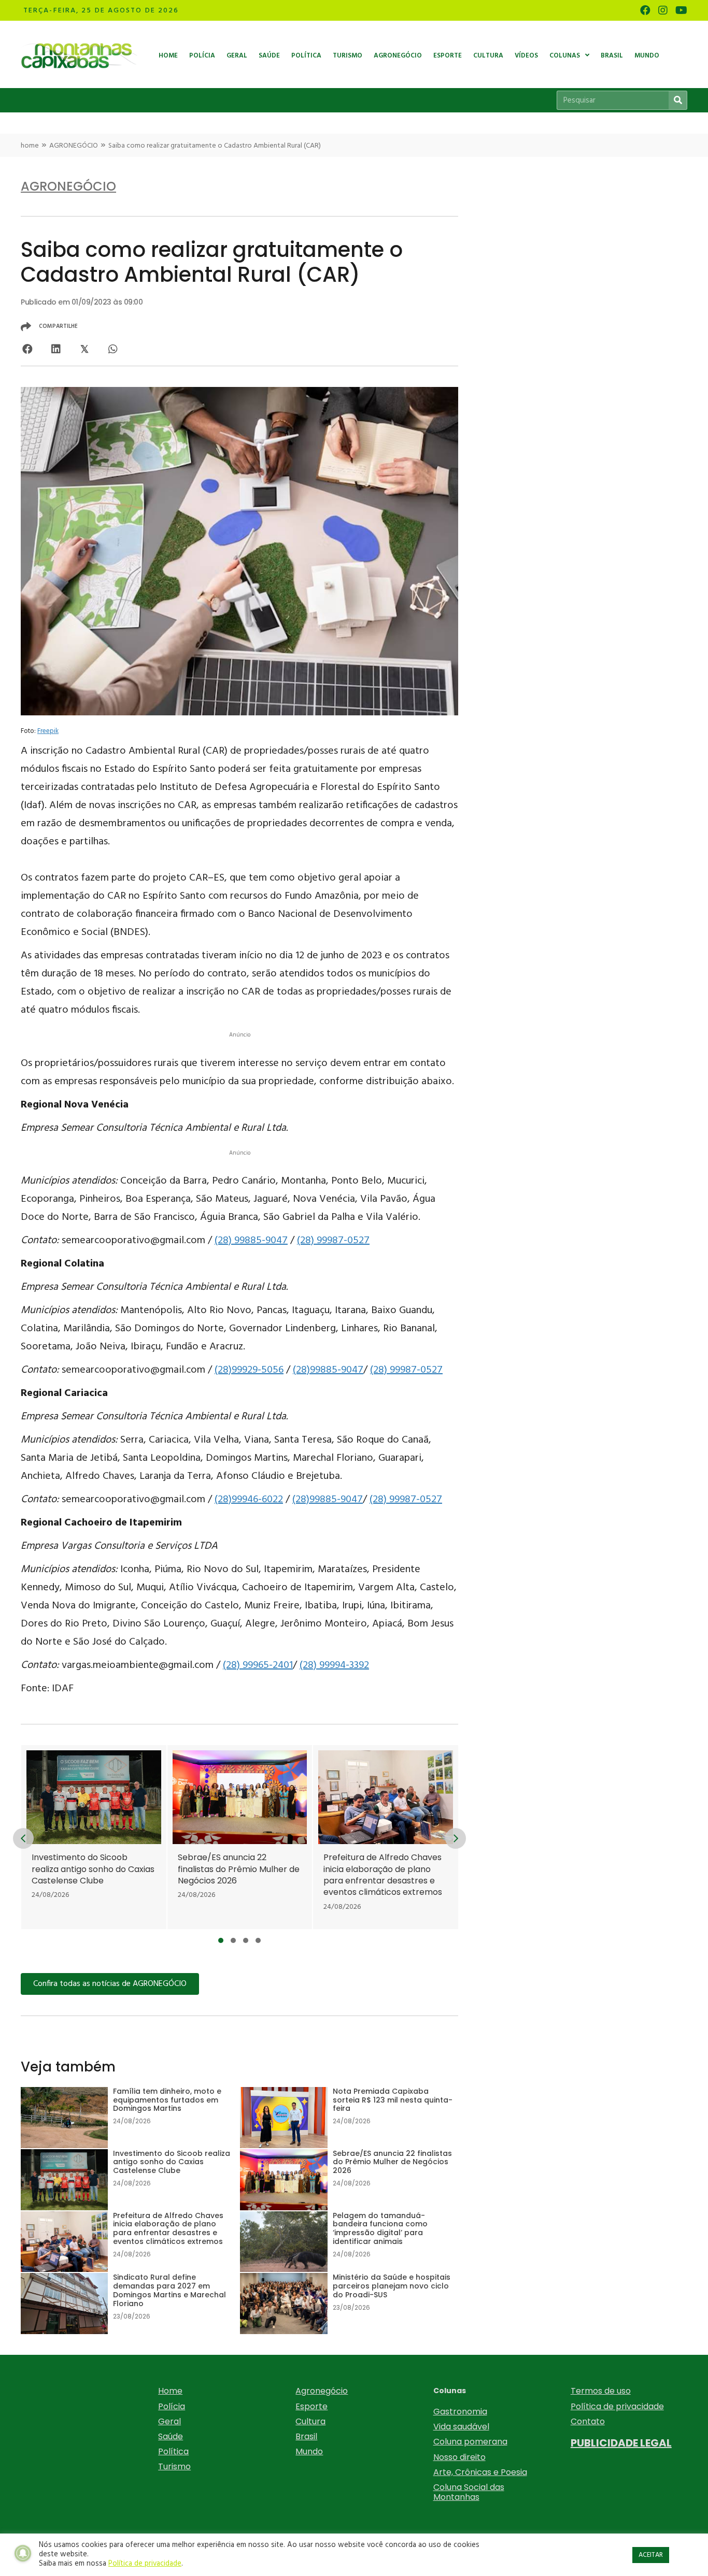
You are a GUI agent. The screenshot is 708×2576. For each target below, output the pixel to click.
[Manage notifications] (23, 2553)
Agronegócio (322, 2391)
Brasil (306, 2436)
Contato (588, 2421)
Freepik (48, 731)
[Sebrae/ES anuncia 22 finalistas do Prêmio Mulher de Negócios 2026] (197, 1837)
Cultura (310, 2421)
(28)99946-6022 (249, 1500)
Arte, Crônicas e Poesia (480, 2472)
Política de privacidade (617, 2406)
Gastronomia (460, 2412)
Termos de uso (601, 2391)
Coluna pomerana (470, 2442)
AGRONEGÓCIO (74, 146)
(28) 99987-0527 (333, 1241)
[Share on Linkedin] (56, 349)
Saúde (171, 2436)
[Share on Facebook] (27, 349)
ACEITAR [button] (651, 2555)
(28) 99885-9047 (251, 1241)
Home (170, 2391)
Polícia (172, 2406)
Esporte (311, 2406)
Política (173, 2451)
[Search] (678, 100)
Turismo (174, 2466)
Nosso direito (459, 2457)
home (30, 146)
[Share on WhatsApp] (113, 349)
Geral (169, 2421)
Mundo (309, 2451)
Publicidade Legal (621, 2443)
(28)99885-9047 (328, 1370)
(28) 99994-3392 (334, 1665)
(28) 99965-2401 (258, 1665)
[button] (221, 1940)
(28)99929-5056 (249, 1370)
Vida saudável (461, 2427)
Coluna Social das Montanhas (469, 2492)
